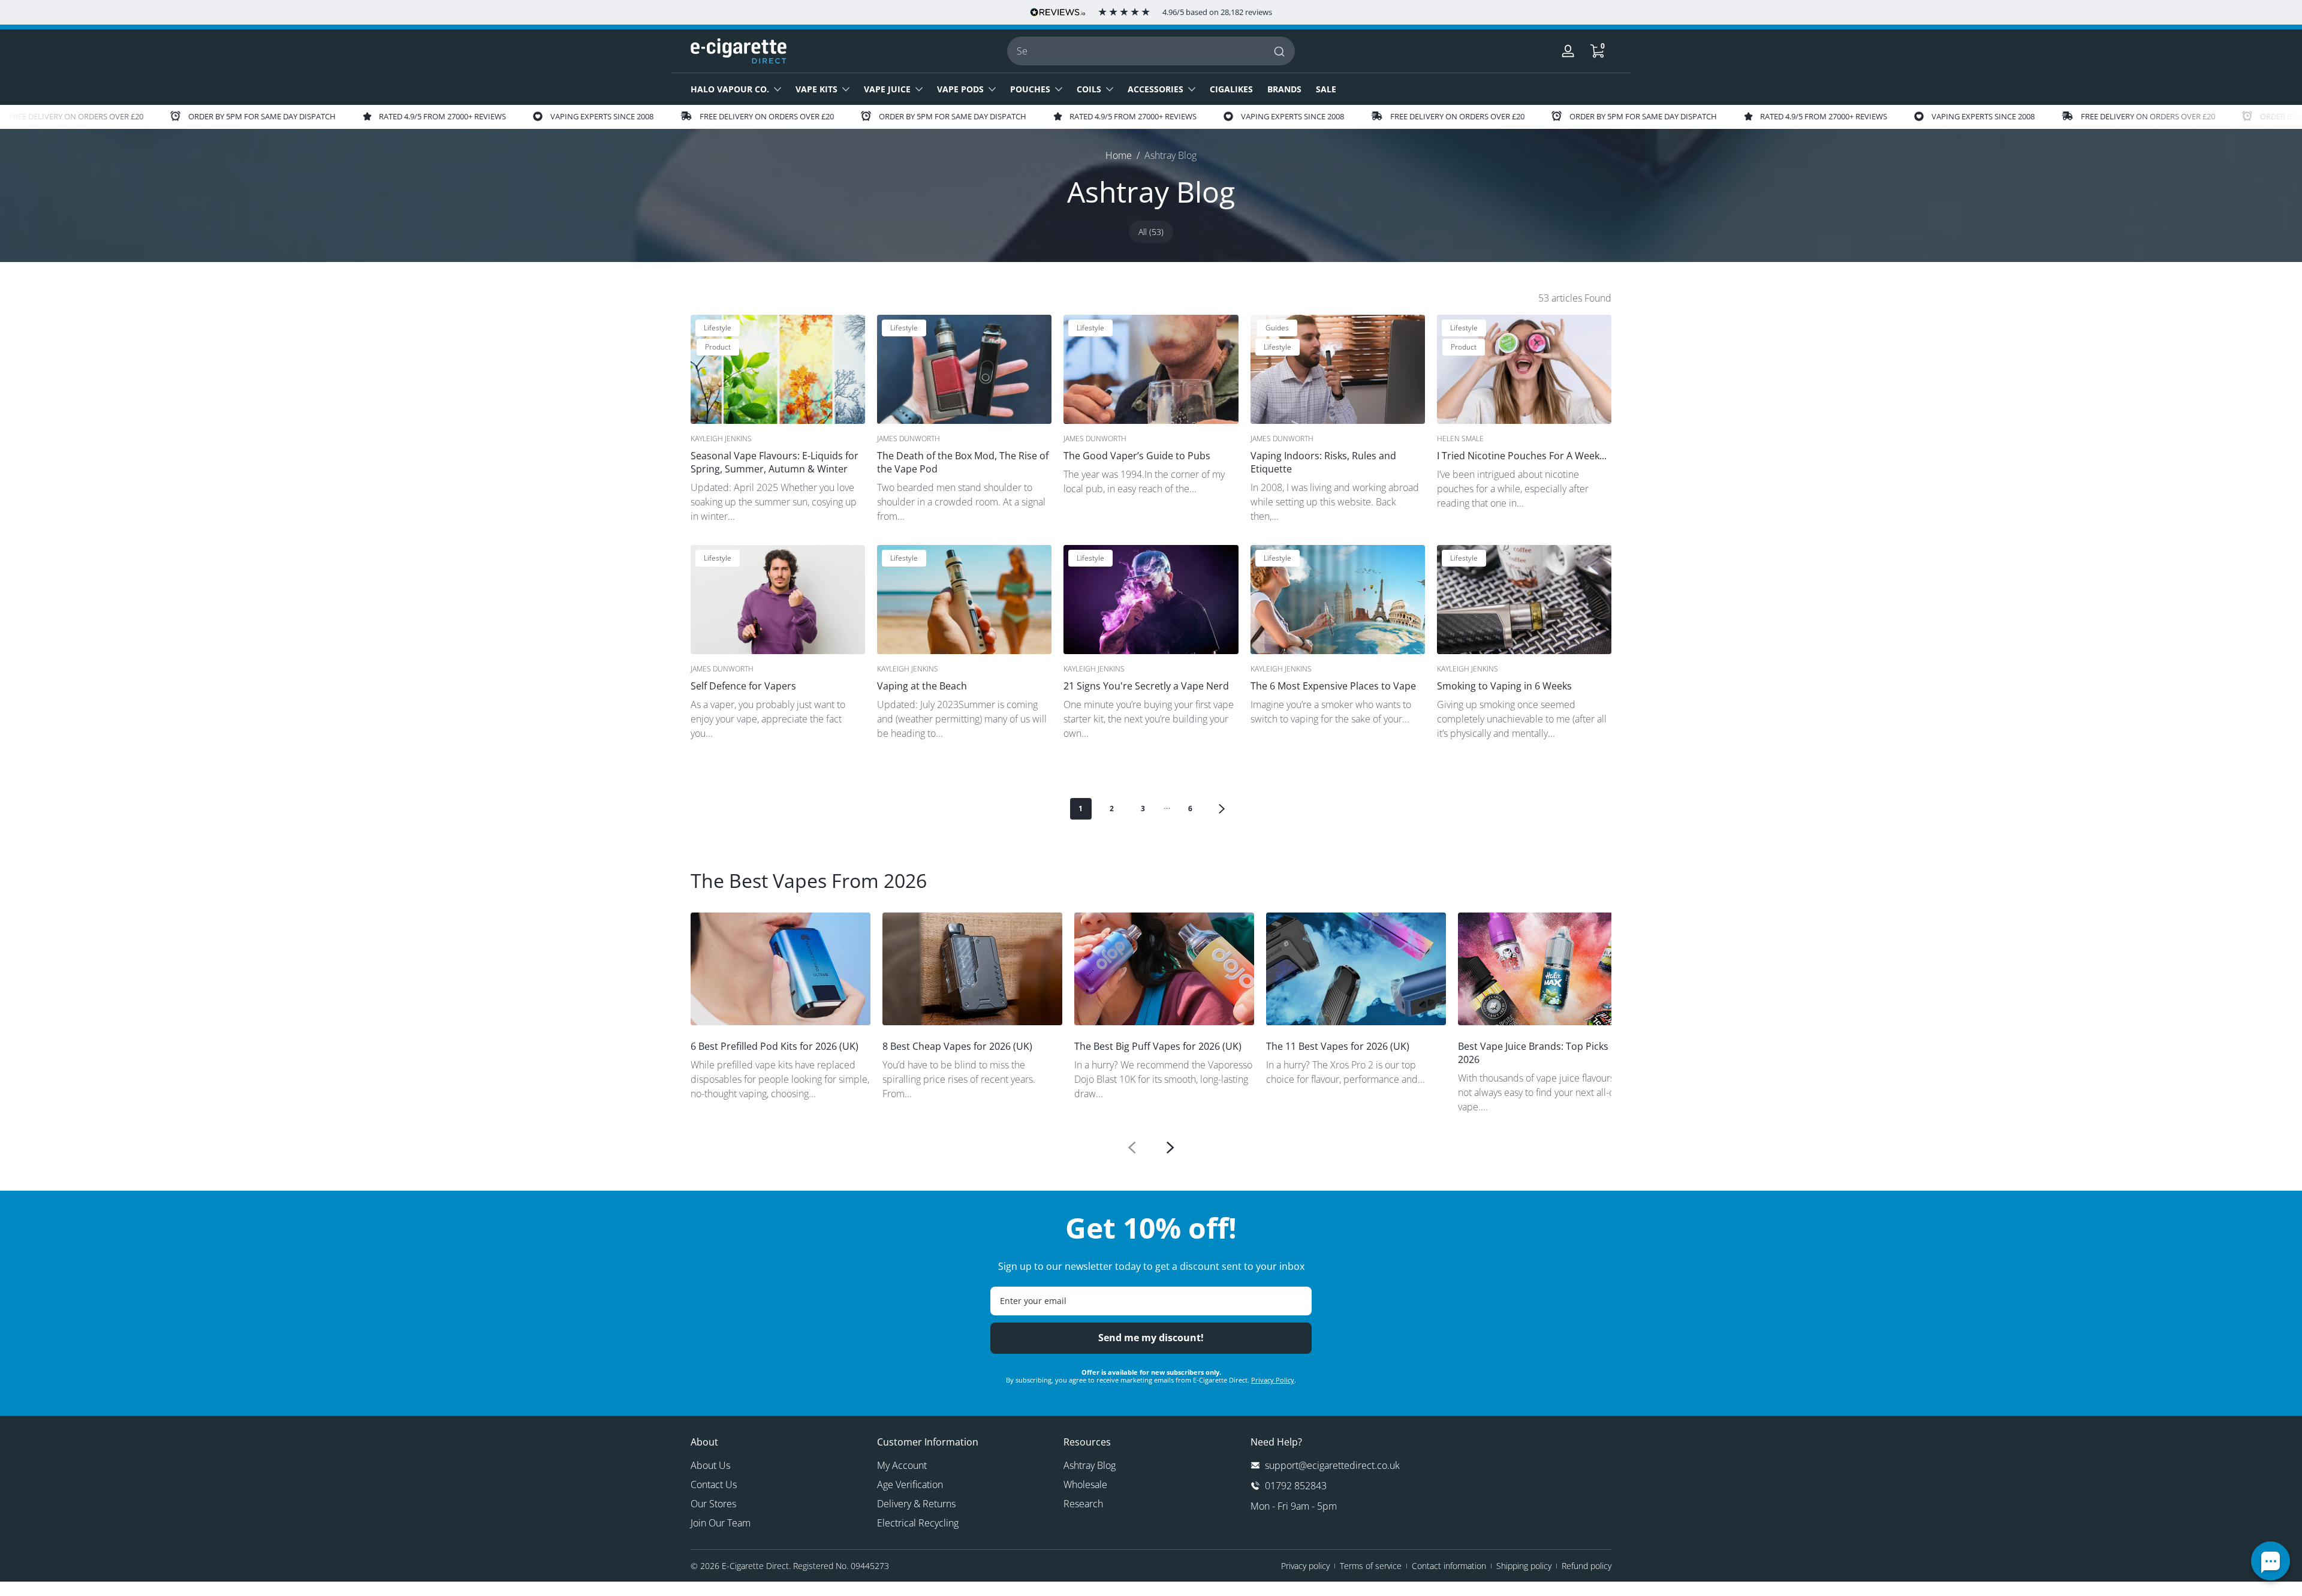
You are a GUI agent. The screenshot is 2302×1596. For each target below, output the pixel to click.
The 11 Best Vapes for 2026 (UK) (1338, 1046)
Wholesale (1085, 1484)
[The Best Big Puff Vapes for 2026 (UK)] (1164, 969)
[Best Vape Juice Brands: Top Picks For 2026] (1548, 969)
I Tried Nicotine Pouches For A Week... (1522, 456)
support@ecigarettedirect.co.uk (1332, 1465)
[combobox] (1151, 51)
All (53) (1151, 232)
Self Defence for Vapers (743, 686)
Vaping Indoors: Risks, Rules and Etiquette (1323, 462)
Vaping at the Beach (922, 686)
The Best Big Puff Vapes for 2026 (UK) (1158, 1046)
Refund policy (1587, 1566)
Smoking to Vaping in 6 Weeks (1504, 686)
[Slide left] (1132, 1148)
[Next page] (1222, 809)
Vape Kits (816, 89)
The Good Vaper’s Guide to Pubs (1137, 456)
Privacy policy (1305, 1566)
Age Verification (910, 1484)
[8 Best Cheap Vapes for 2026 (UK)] (972, 969)
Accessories (1155, 89)
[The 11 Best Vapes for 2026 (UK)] (1356, 969)
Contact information (1449, 1566)
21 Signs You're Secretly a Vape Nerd (1146, 686)
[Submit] (1281, 51)
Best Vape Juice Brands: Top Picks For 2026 (1542, 1053)
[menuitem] (778, 1465)
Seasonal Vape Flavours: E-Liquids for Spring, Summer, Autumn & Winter (775, 462)
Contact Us (714, 1484)
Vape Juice (887, 89)
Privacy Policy (1273, 1380)
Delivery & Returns (916, 1504)
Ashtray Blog (1170, 155)
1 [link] (1081, 808)
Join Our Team (721, 1523)
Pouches (1030, 89)
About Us (710, 1465)
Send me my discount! (1151, 1338)
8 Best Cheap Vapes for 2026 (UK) (957, 1046)
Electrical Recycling (918, 1523)
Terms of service (1371, 1566)
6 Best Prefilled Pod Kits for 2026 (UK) (775, 1046)
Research (1083, 1504)
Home (1119, 155)
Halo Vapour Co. (730, 89)
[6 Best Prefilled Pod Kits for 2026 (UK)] (781, 969)
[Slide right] (1170, 1148)
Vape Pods (960, 89)
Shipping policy (1524, 1566)
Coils (1089, 89)
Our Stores (713, 1504)
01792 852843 (1296, 1486)
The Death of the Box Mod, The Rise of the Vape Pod (963, 462)
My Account (902, 1465)
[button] (1597, 51)
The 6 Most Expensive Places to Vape (1333, 686)
